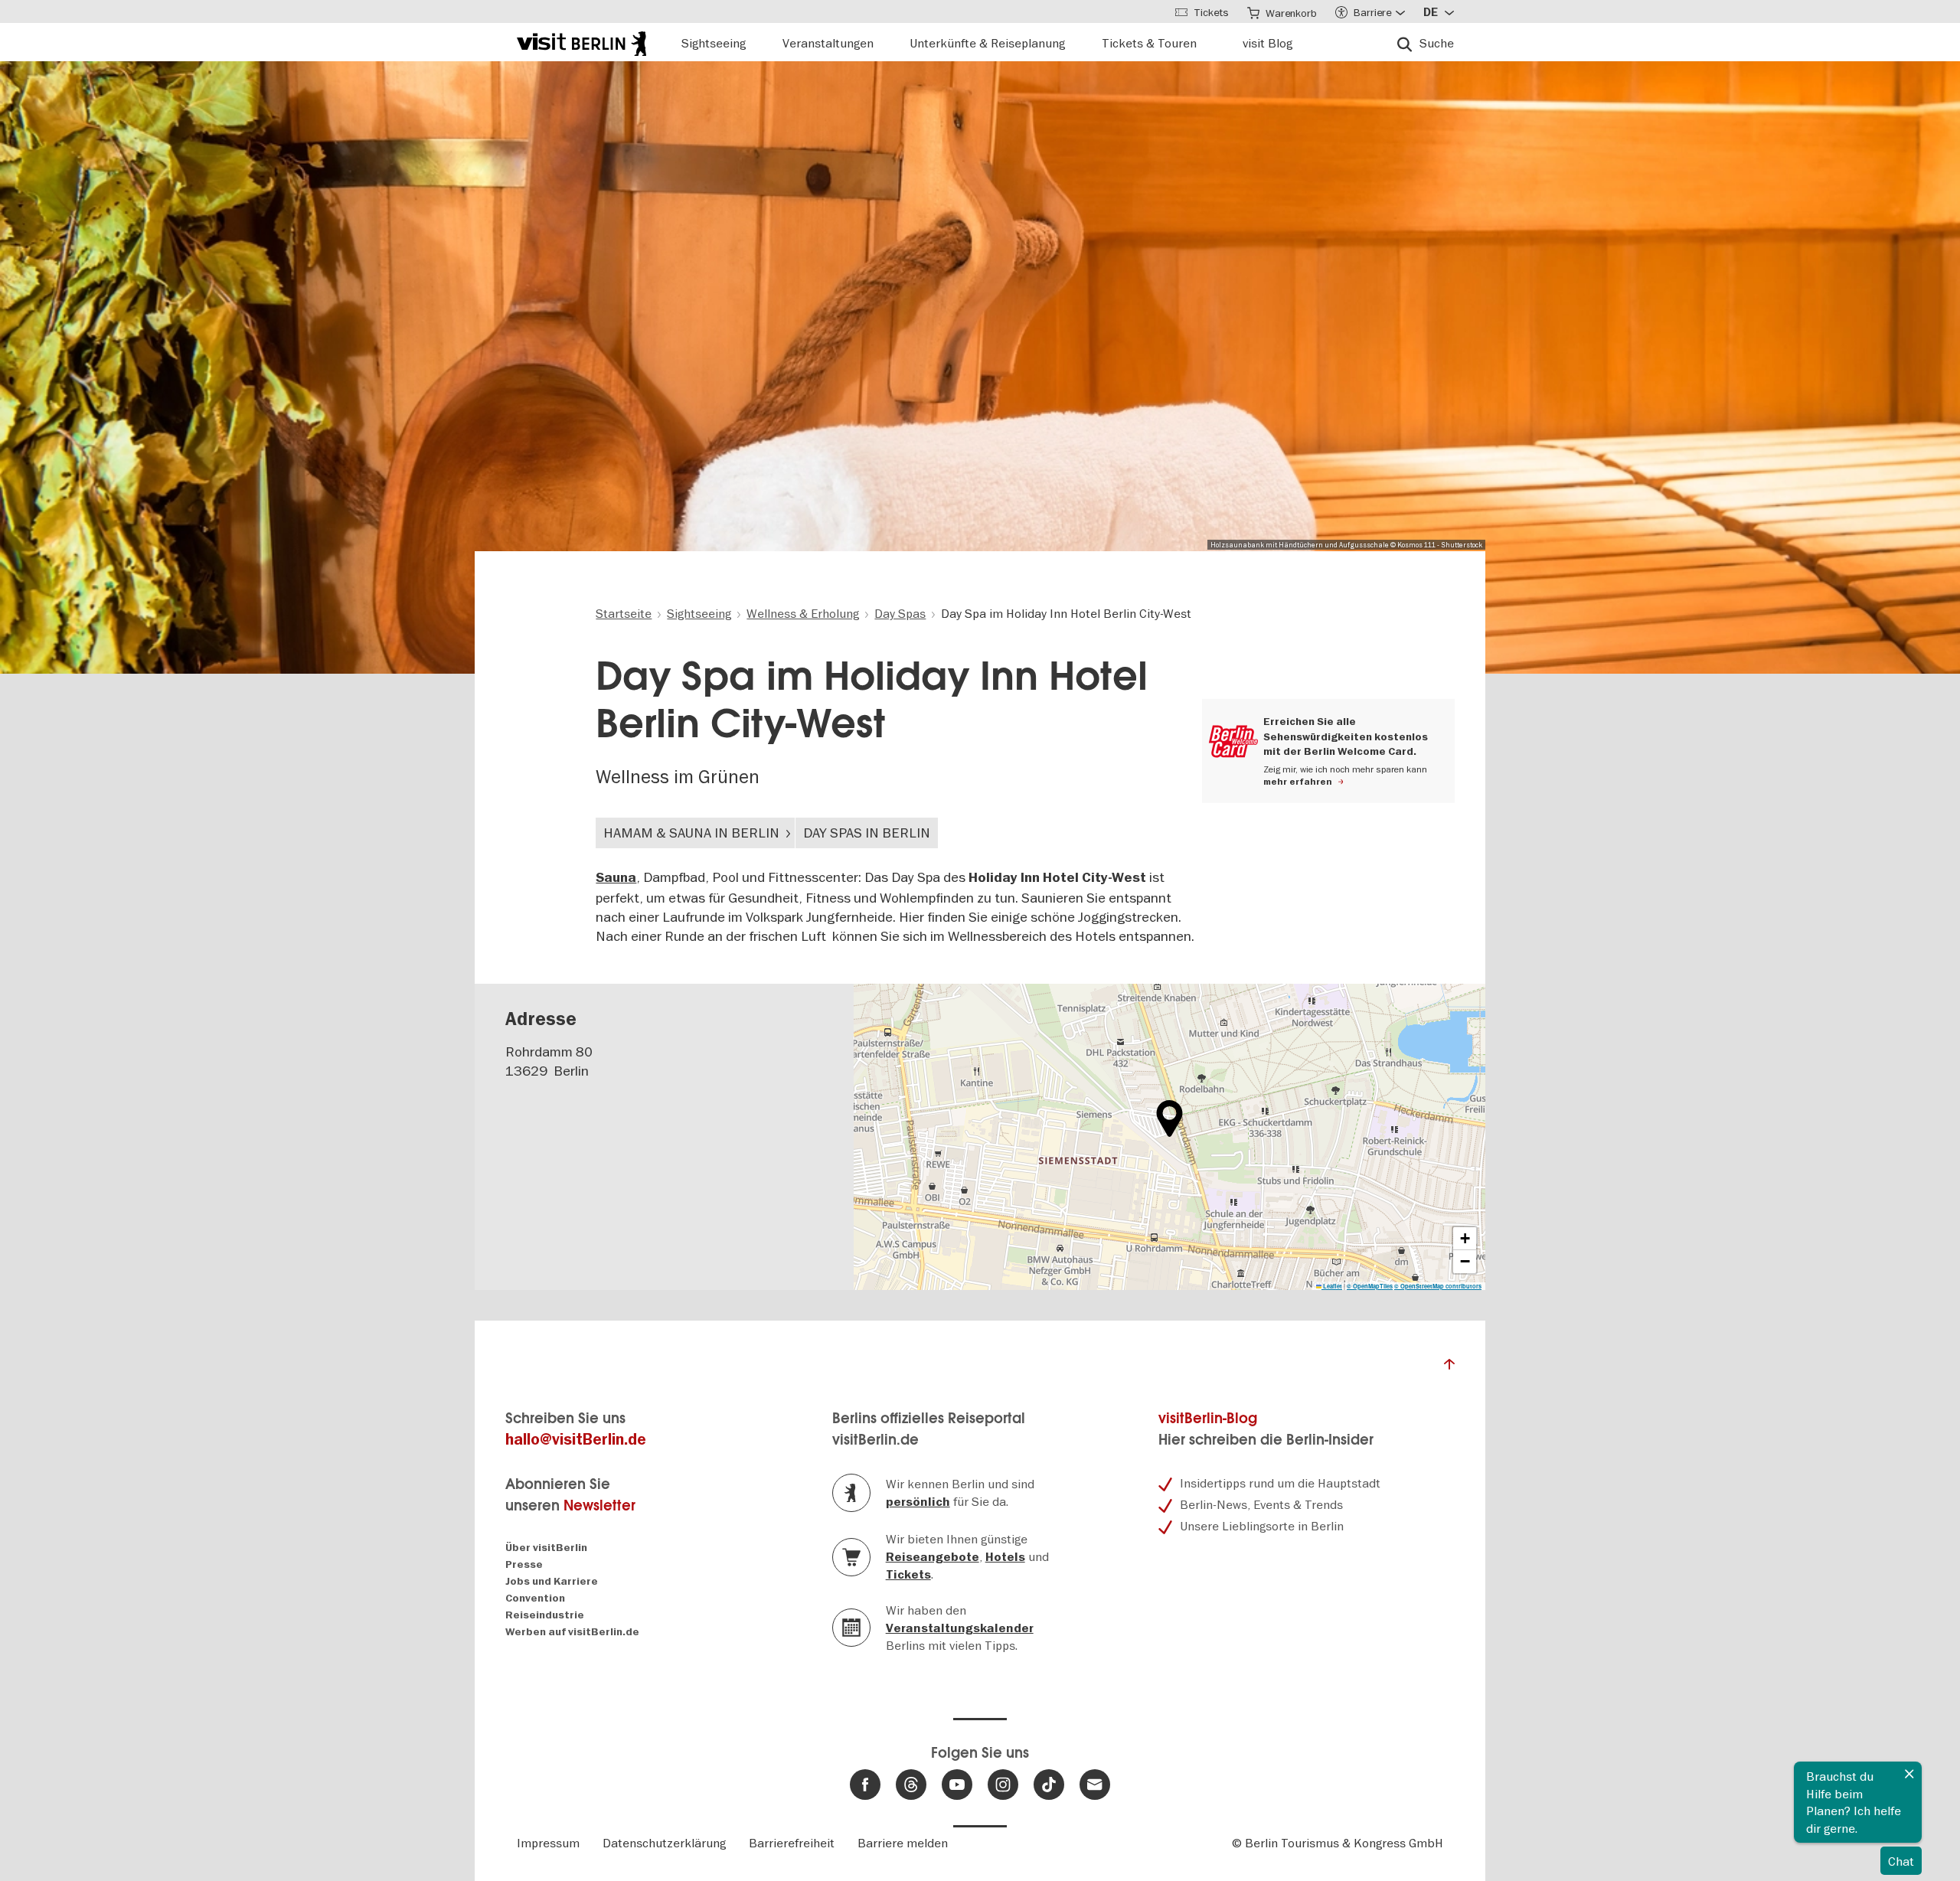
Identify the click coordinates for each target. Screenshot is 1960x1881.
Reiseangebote (933, 1557)
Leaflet (1332, 1286)
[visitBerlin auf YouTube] (957, 1785)
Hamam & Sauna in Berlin (691, 833)
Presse (524, 1564)
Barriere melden (903, 1843)
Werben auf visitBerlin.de (572, 1632)
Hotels (1005, 1557)
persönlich (918, 1502)
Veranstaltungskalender (960, 1628)
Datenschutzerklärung (664, 1843)
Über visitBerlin (546, 1548)
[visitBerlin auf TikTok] (1049, 1785)
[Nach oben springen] (1449, 1368)
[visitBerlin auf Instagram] (1003, 1785)
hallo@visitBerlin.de (576, 1440)
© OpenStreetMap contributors (1438, 1286)
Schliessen (1909, 1774)
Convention (535, 1598)
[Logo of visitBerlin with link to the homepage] (581, 42)
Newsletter (599, 1505)
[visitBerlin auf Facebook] (865, 1785)
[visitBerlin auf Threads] (911, 1785)
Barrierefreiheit (792, 1843)
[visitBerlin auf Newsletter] (1095, 1785)
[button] (1169, 1118)
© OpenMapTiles (1370, 1286)
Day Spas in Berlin (867, 833)
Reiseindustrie (545, 1615)
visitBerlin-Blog (1208, 1418)
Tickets (908, 1575)
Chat (1901, 1861)
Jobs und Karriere (552, 1581)
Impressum (548, 1843)
